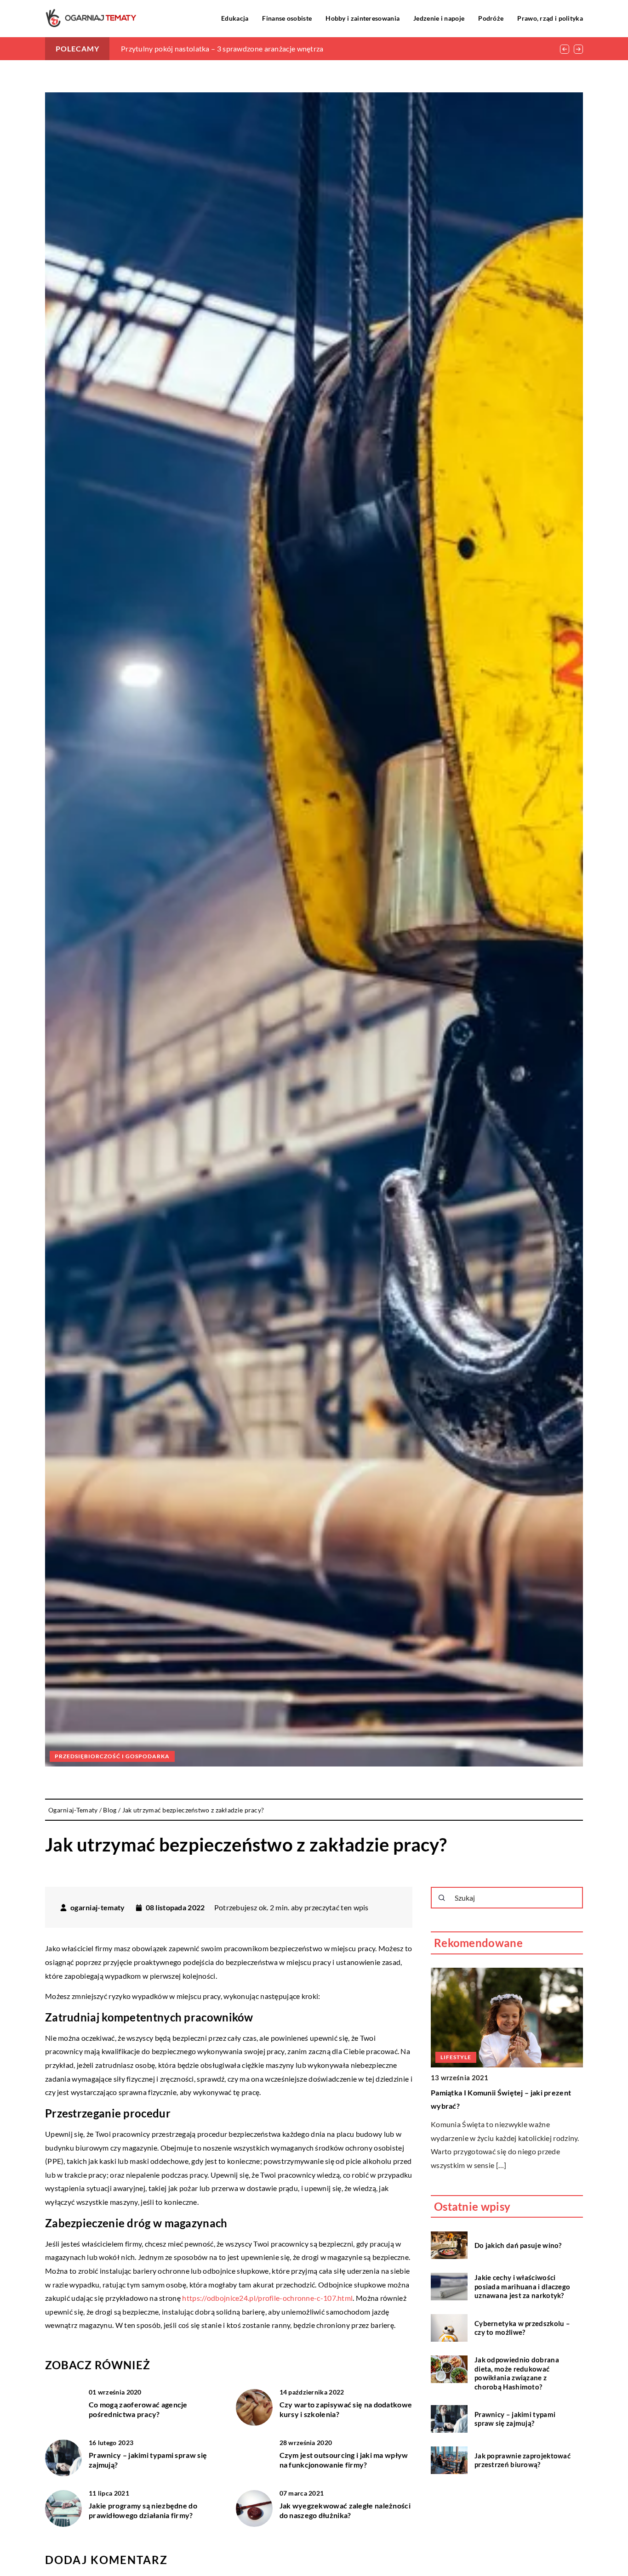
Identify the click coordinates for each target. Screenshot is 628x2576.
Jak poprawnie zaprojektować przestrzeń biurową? (522, 2460)
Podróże (491, 18)
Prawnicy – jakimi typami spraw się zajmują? (148, 2460)
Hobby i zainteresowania (363, 18)
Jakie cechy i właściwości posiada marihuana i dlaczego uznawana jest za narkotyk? (522, 2286)
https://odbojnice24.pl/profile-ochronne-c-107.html (267, 2298)
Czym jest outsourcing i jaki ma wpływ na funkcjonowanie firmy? (344, 2460)
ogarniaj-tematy (98, 1908)
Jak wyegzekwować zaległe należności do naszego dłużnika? (345, 2510)
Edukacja (235, 18)
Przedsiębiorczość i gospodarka (112, 1756)
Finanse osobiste (287, 18)
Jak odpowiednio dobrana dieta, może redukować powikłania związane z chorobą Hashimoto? (517, 2373)
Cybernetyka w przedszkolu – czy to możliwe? (522, 2327)
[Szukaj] (442, 1898)
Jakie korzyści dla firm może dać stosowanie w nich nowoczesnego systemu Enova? (256, 48)
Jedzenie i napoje (439, 18)
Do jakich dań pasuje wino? (518, 2245)
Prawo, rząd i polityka (550, 18)
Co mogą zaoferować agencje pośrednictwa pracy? (138, 2409)
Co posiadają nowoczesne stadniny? (491, 2092)
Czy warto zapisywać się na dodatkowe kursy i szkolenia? (346, 2409)
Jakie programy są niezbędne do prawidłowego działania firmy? (143, 2510)
